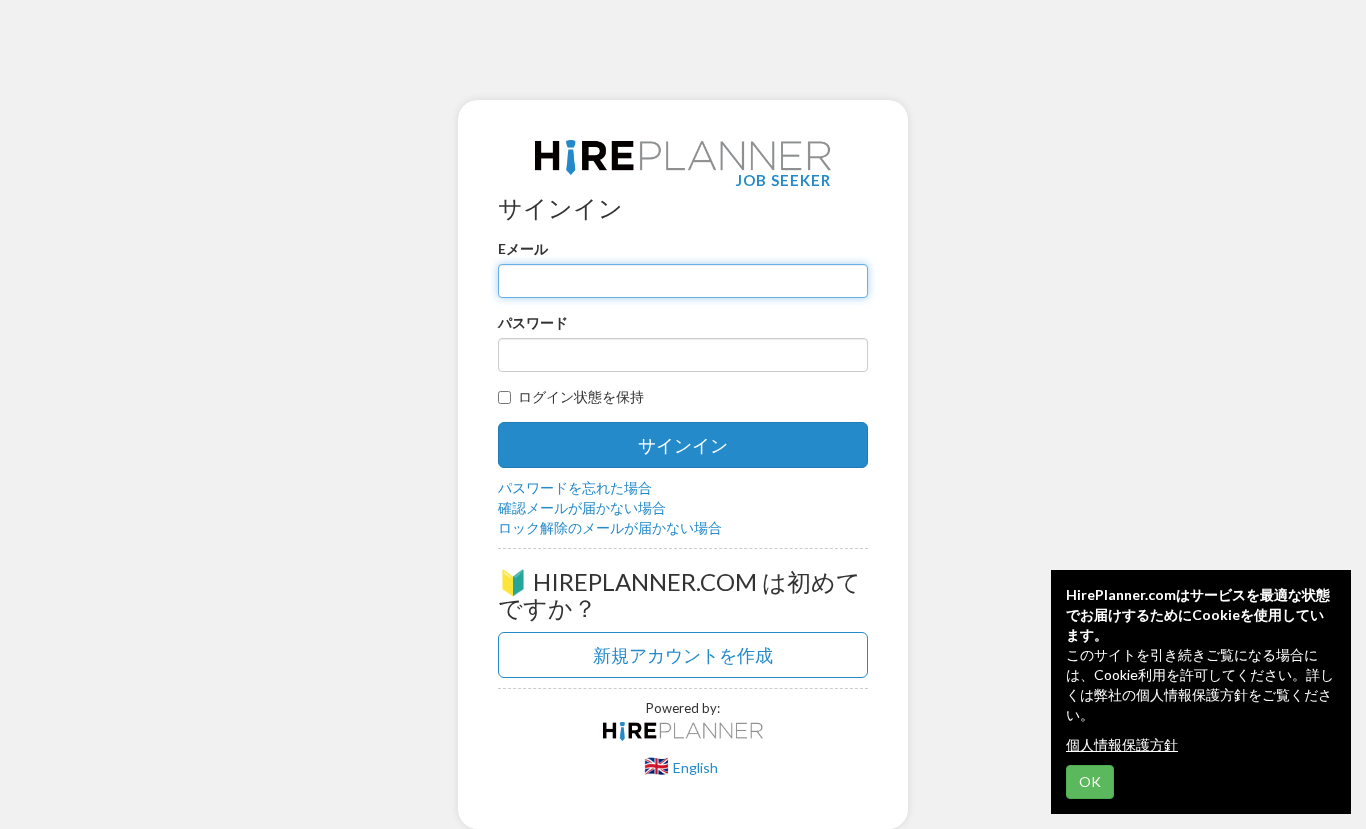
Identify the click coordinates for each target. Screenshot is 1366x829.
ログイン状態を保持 (581, 396)
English (695, 767)
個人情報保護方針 (1122, 744)
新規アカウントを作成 (683, 655)
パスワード (533, 322)
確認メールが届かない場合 (582, 507)
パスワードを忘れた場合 (575, 487)
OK (1090, 781)
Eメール (523, 248)
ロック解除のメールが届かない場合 (610, 527)
